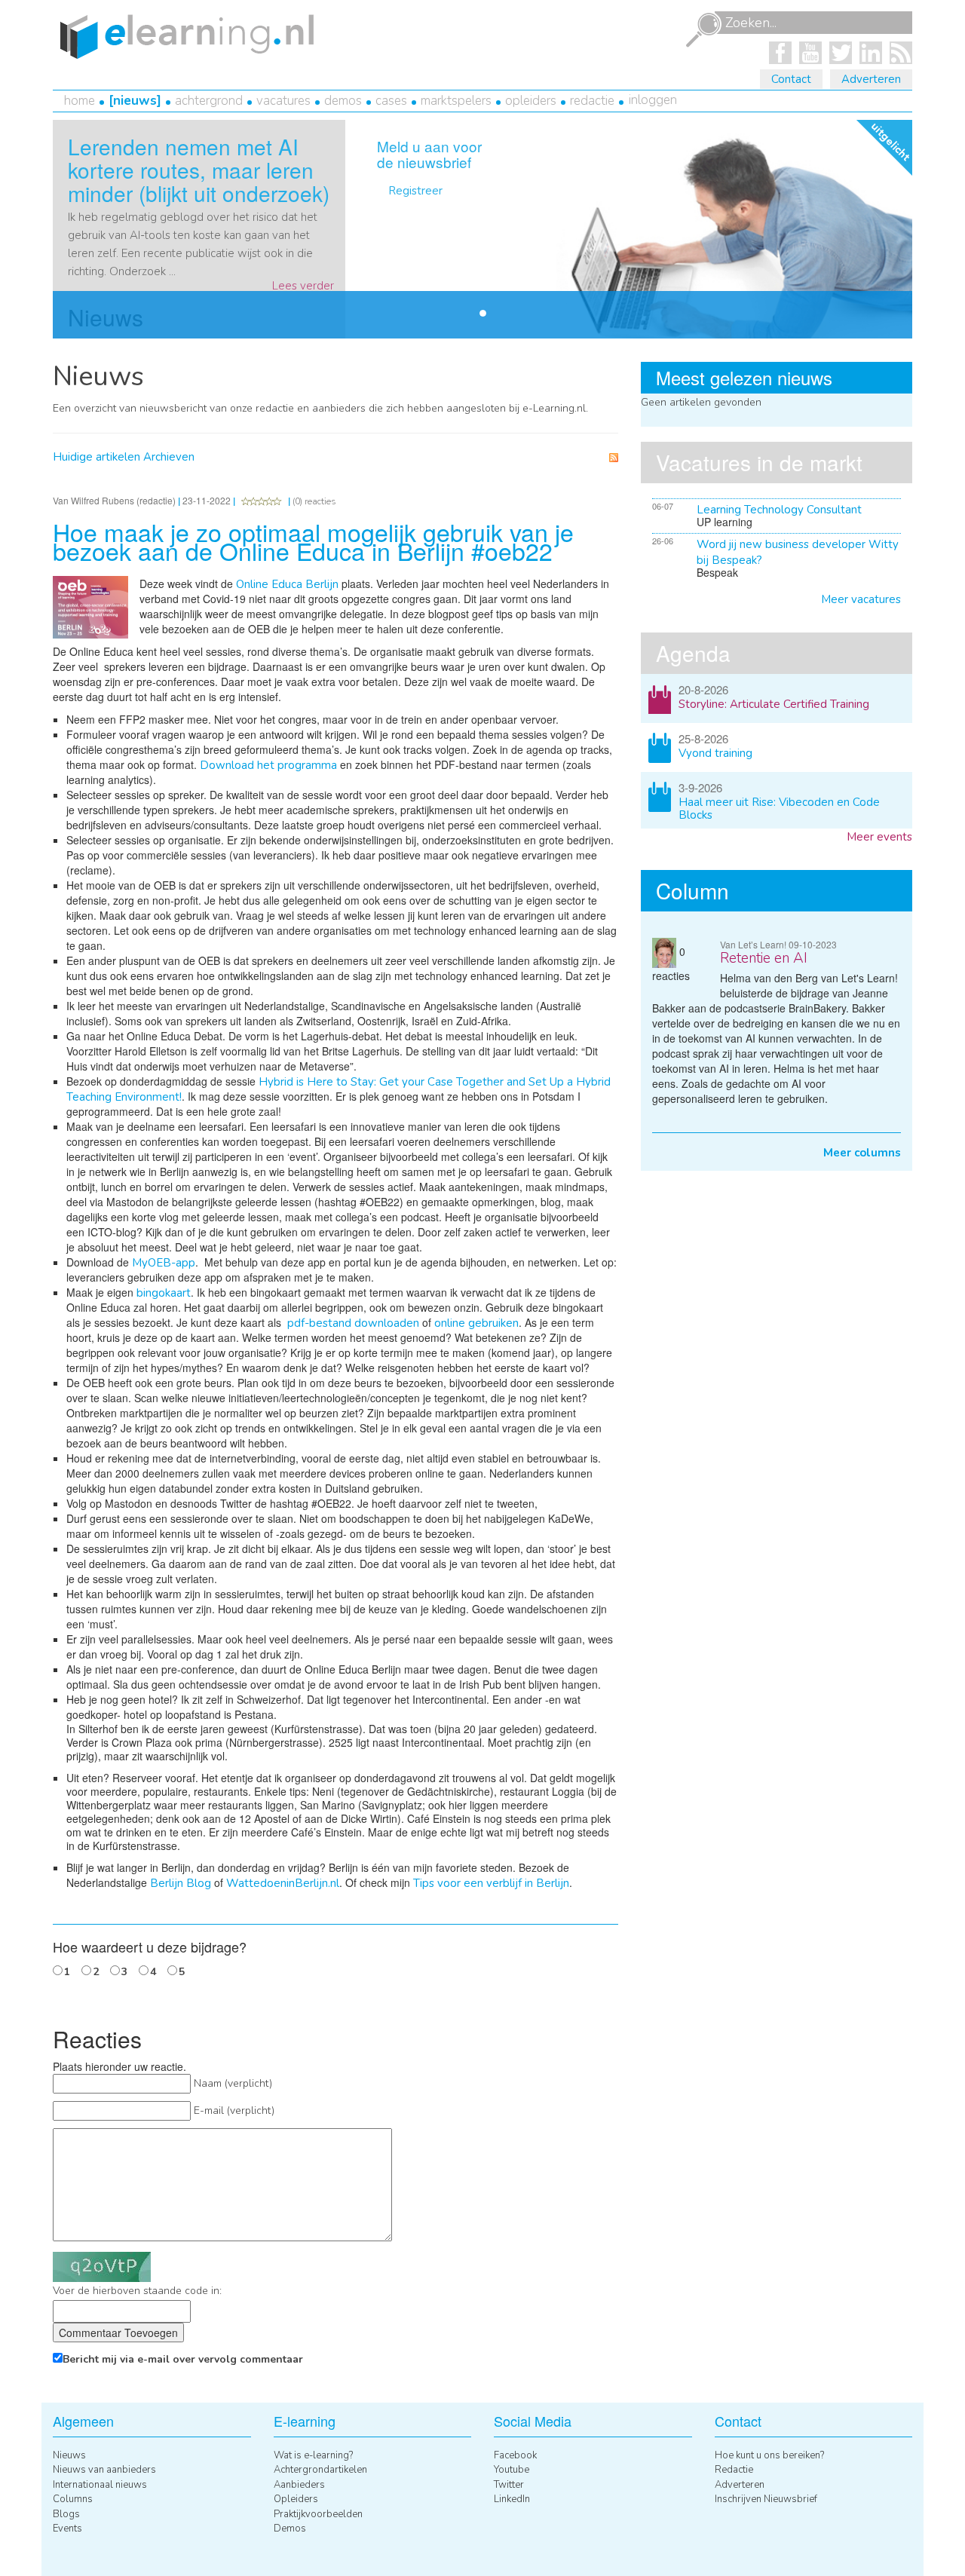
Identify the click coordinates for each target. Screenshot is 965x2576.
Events (67, 2529)
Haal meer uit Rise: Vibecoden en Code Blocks (779, 809)
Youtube (512, 2470)
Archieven (169, 457)
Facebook (515, 2455)
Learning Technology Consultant (779, 510)
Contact (791, 79)
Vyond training (715, 753)
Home (80, 101)
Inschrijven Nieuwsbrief (766, 2499)
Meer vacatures (861, 599)
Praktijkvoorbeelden (318, 2514)
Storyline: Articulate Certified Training (774, 704)
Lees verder (303, 286)
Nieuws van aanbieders (104, 2470)
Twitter (509, 2485)
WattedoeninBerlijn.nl (283, 1883)
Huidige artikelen (96, 457)
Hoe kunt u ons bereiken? (769, 2455)
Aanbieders (299, 2485)
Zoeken (703, 30)
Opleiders (531, 101)
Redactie (592, 101)
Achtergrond (209, 101)
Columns (73, 2499)
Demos (343, 101)
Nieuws (135, 101)
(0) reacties (314, 501)
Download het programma (268, 765)
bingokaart (164, 1293)
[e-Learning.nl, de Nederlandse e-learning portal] (183, 35)
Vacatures (283, 101)
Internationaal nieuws (100, 2485)
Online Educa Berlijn (287, 584)
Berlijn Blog (181, 1883)
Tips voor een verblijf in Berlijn (491, 1883)
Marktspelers (456, 101)
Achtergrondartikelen (320, 2470)
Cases (391, 101)
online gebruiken (476, 1323)
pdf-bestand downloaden (353, 1323)
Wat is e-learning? (313, 2455)
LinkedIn (512, 2499)
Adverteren (871, 79)
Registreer (415, 191)
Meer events (879, 837)
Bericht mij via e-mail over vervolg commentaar (183, 2359)
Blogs (66, 2514)
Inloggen (653, 100)
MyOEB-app (164, 1263)
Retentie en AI (764, 958)
